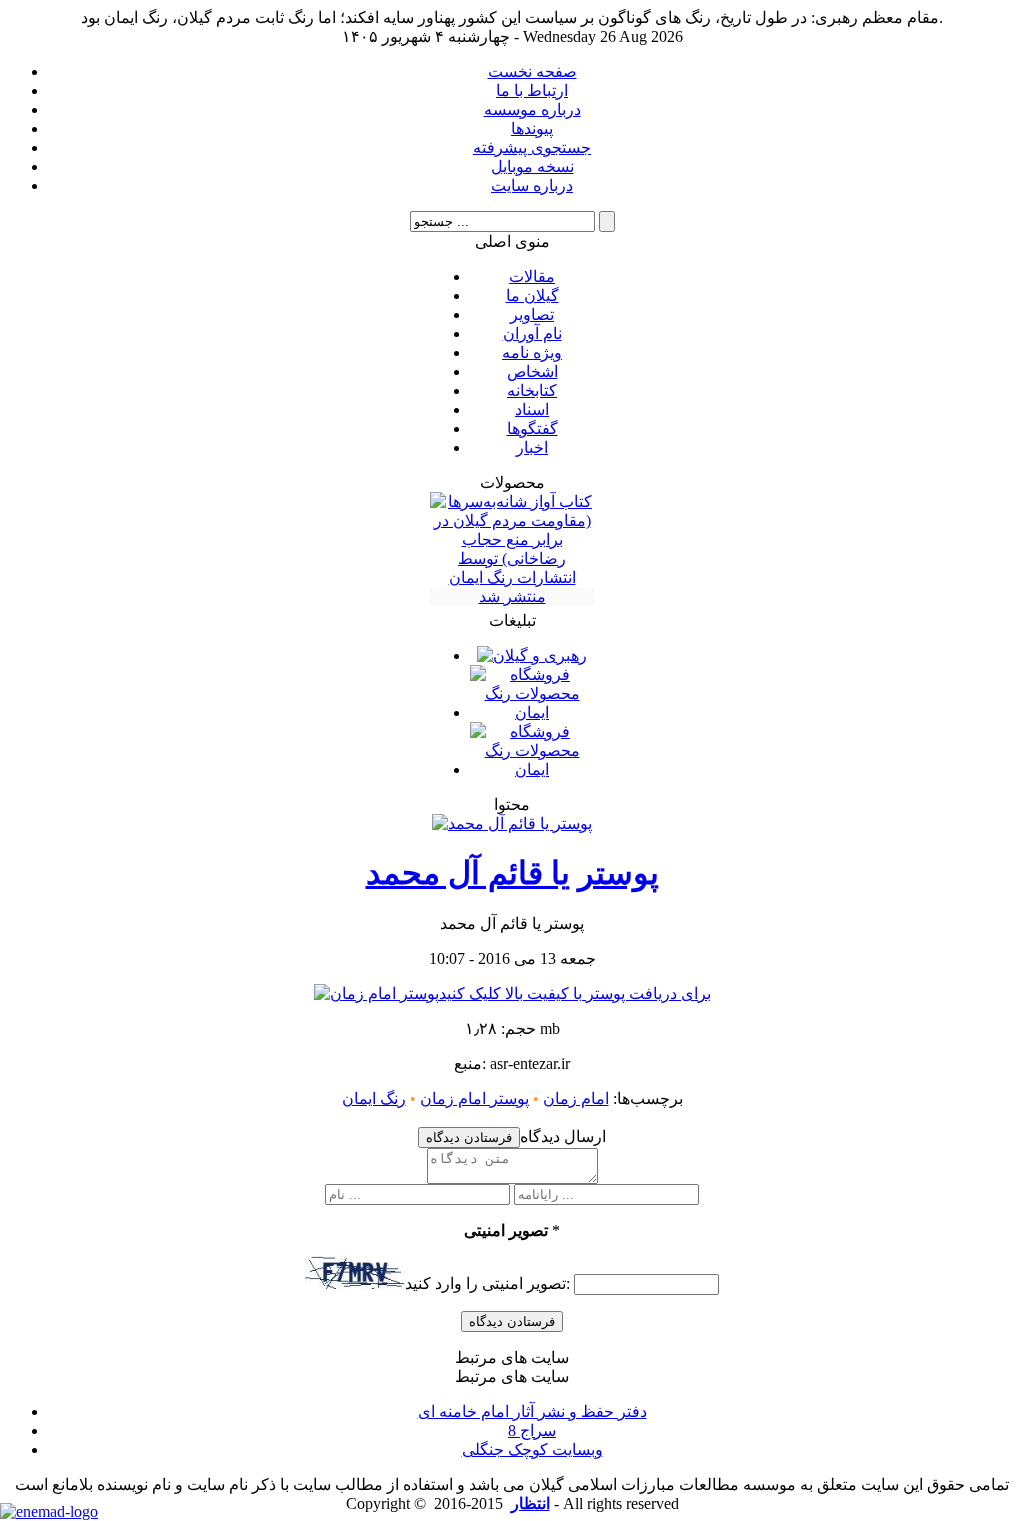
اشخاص (532, 371)
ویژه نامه (532, 352)
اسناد (532, 409)
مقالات (532, 276)
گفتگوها (532, 428)
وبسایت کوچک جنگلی (532, 1449)
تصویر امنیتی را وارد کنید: (487, 1283)
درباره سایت (532, 185)
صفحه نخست (532, 71)
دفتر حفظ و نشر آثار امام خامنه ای (532, 1411)
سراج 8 (532, 1430)
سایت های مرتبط (532, 1413)
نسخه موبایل (532, 166)
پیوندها (532, 128)
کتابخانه (532, 390)
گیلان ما (532, 295)
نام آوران (532, 333)
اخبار (532, 447)
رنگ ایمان (374, 1098)
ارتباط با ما (532, 90)
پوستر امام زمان (474, 1098)
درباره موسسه (532, 109)
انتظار (530, 1503)
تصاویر (532, 314)
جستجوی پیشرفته (532, 147)
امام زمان (576, 1098)
